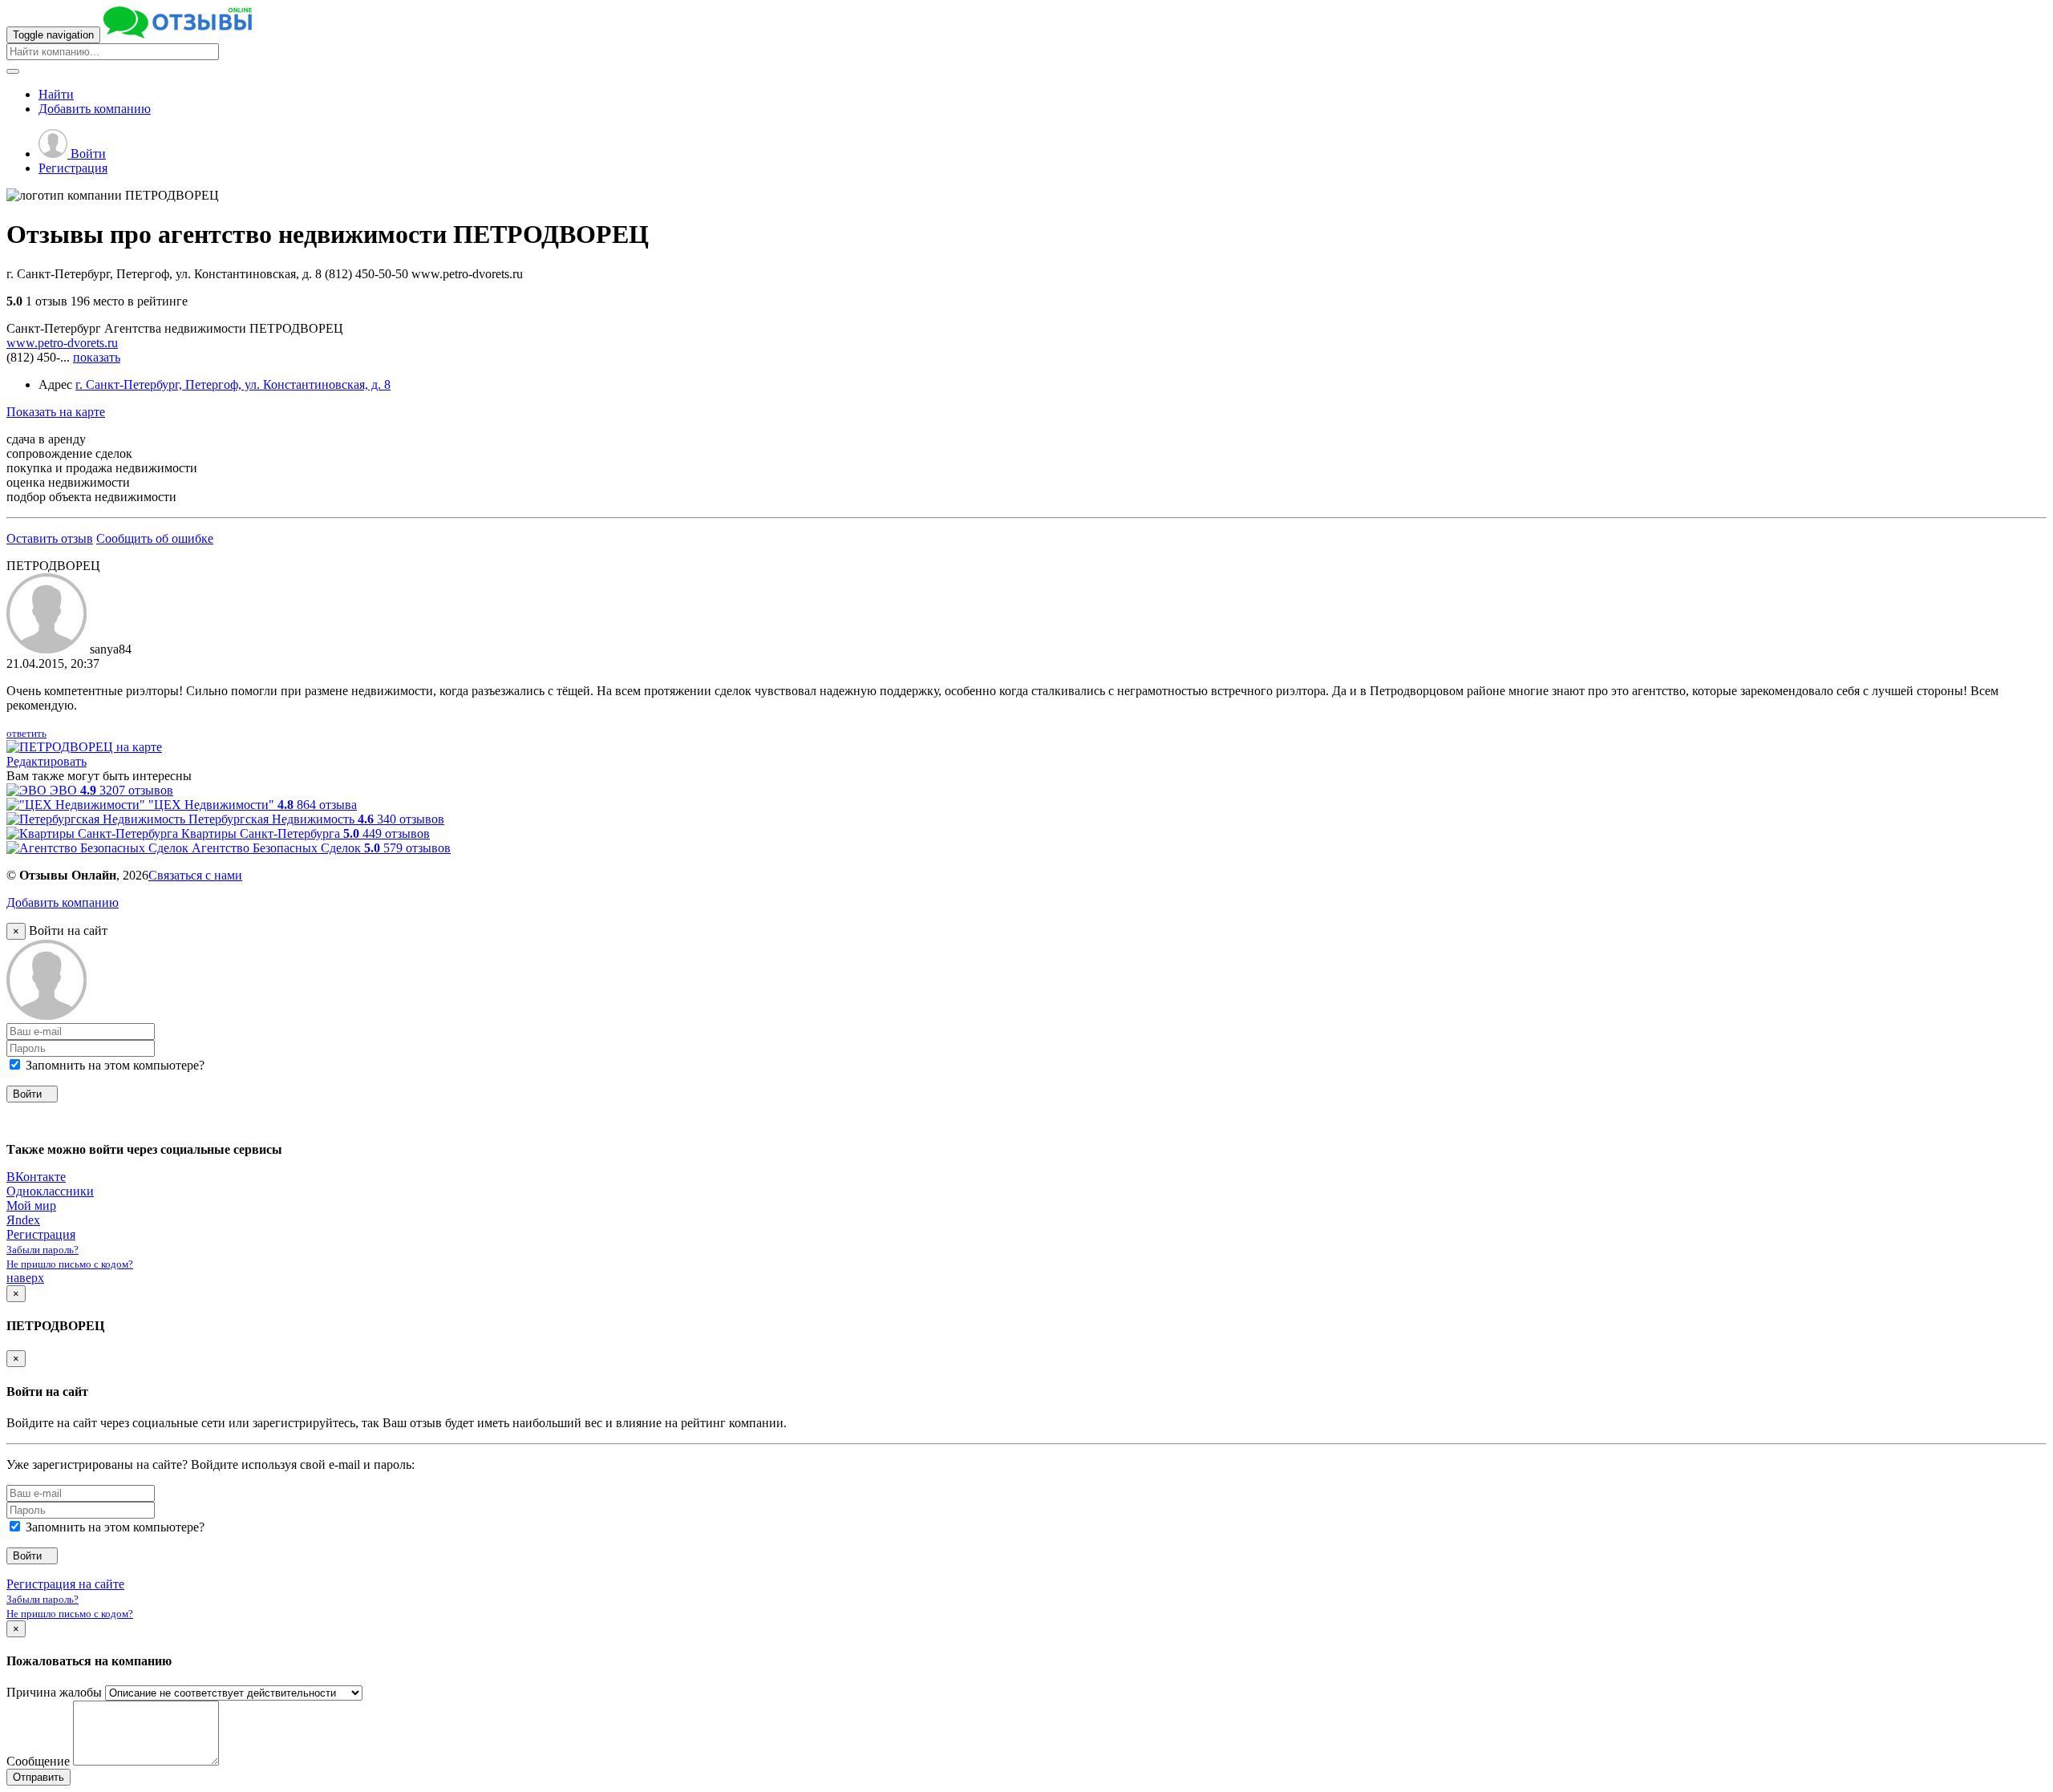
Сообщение (38, 1761)
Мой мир (31, 1205)
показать (97, 357)
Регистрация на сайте (65, 1584)
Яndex (23, 1220)
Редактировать (47, 761)
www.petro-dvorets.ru (62, 343)
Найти (56, 94)
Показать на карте (56, 412)
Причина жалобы (54, 1692)
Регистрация (73, 168)
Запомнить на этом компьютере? (113, 1065)
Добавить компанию (63, 902)
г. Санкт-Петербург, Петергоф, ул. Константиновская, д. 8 (233, 384)
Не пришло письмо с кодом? (70, 1264)
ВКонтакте (36, 1177)
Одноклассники (50, 1191)
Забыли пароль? (43, 1250)
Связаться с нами (195, 875)
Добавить (95, 109)
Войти (87, 154)
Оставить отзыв (50, 538)
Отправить (38, 1777)
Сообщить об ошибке (155, 538)
